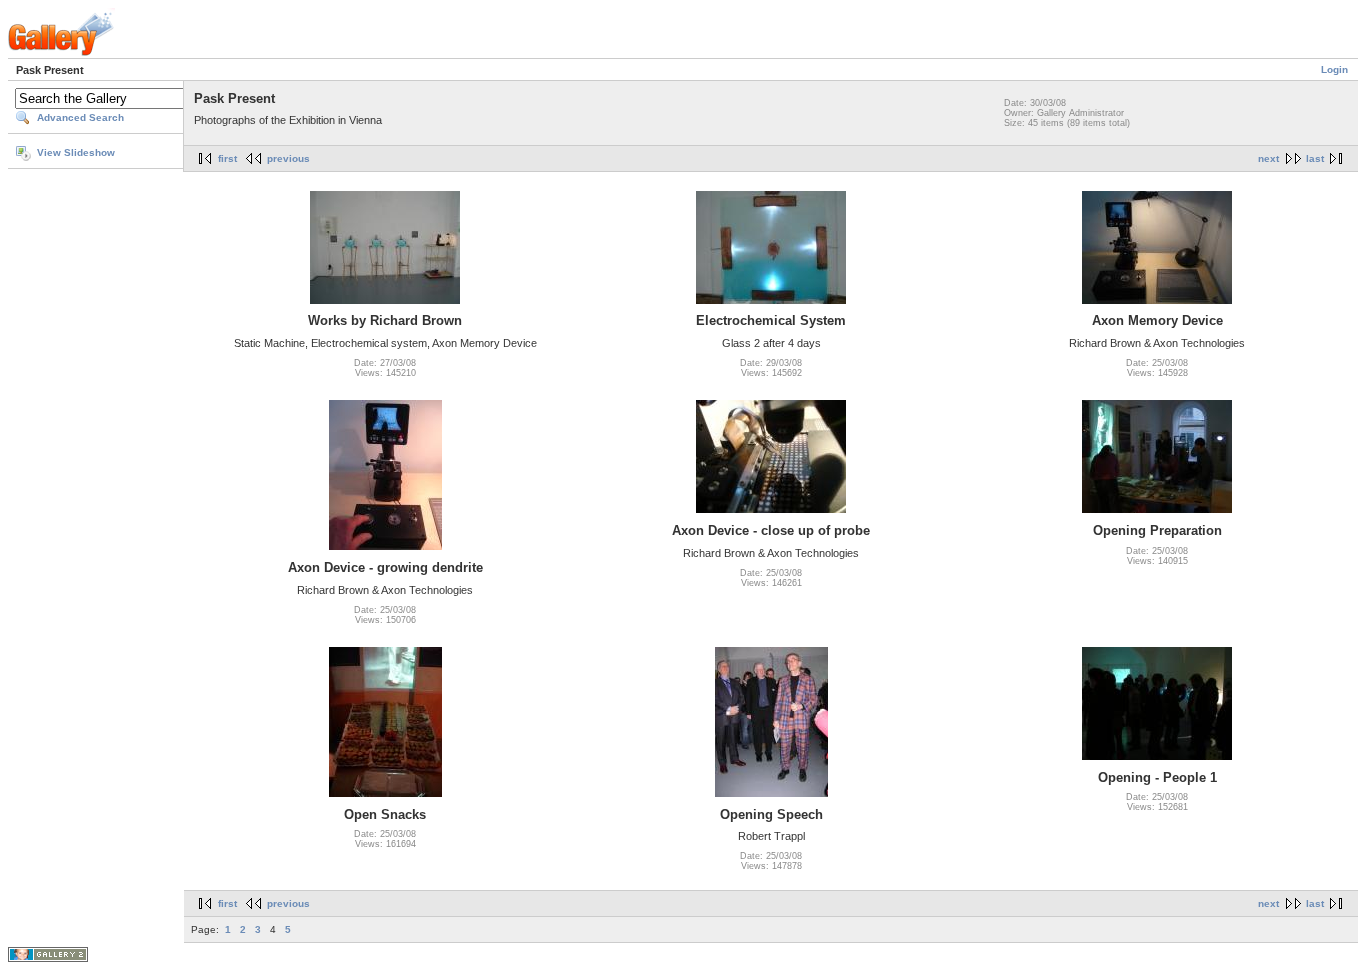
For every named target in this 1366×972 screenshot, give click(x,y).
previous (288, 158)
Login (1334, 69)
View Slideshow (76, 152)
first (227, 158)
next (1268, 158)
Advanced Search (80, 117)
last (1315, 158)
